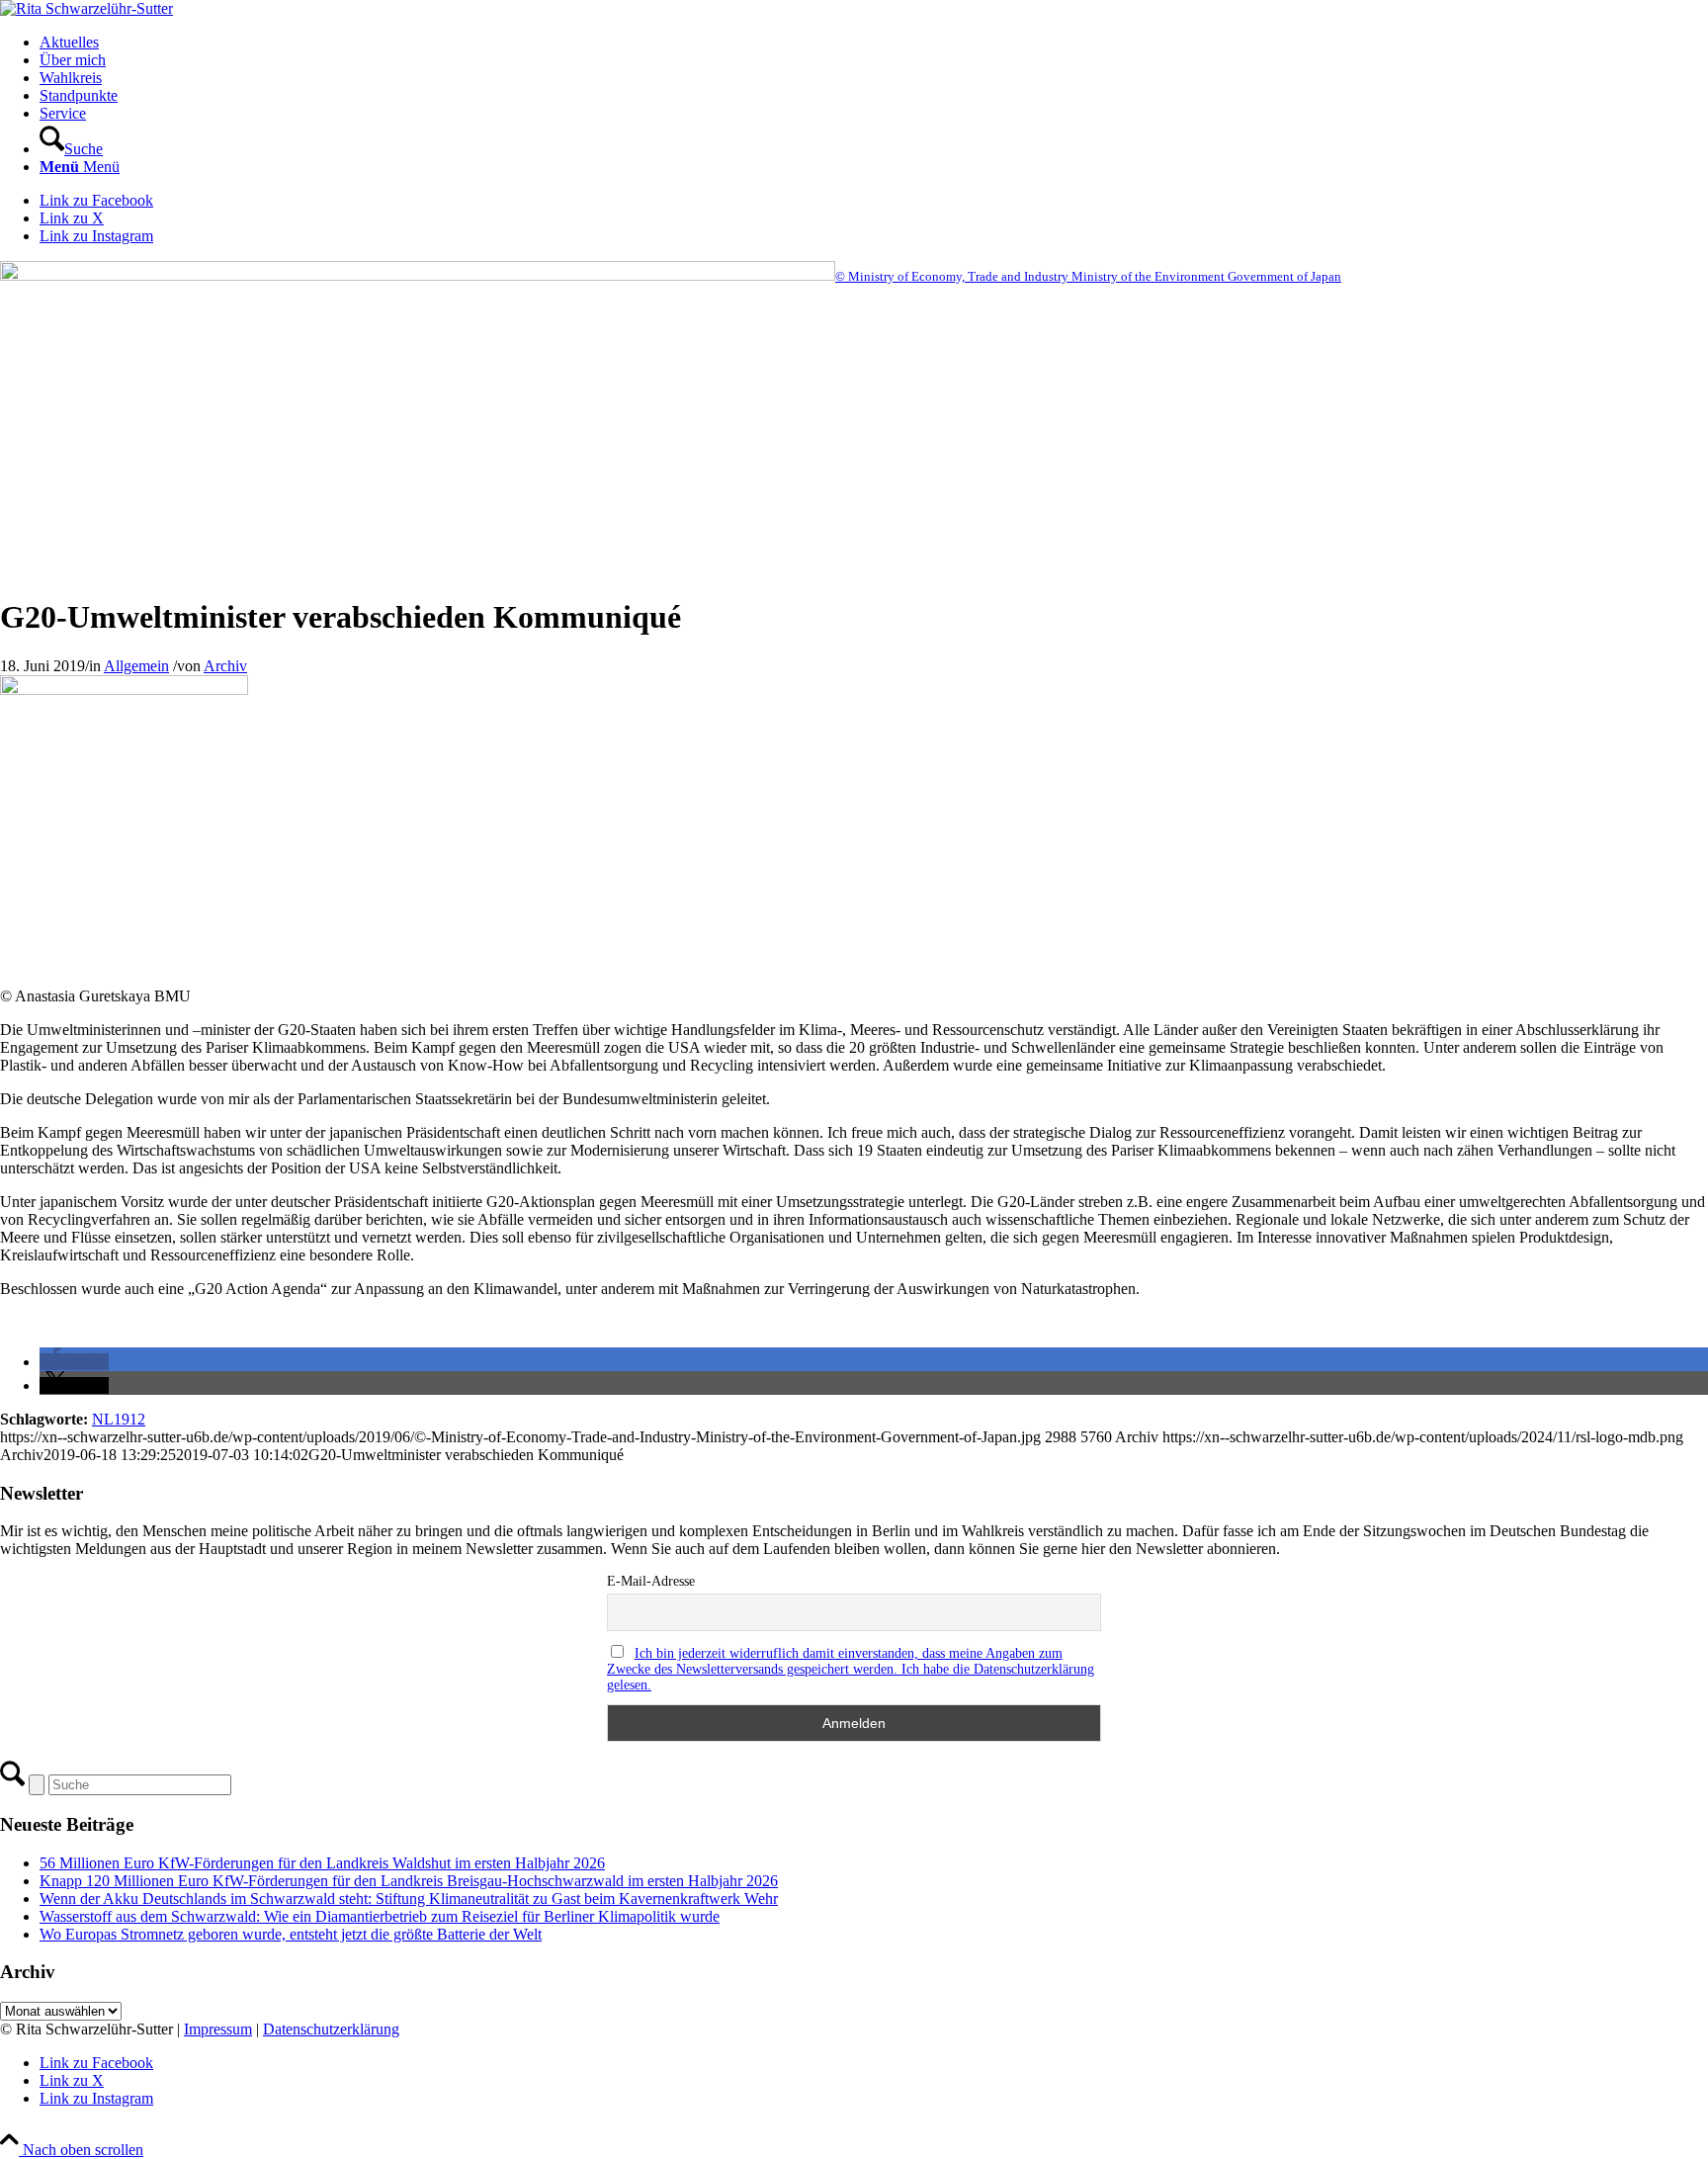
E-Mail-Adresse (651, 1581)
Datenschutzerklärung (331, 2029)
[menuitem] (874, 43)
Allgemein (136, 666)
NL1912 (119, 1419)
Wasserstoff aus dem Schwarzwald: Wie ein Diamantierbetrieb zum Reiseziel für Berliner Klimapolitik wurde (380, 1916)
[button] (74, 1362)
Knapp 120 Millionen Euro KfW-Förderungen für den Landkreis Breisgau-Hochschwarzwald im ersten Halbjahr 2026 (409, 1881)
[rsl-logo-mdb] (86, 8)
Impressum (218, 2029)
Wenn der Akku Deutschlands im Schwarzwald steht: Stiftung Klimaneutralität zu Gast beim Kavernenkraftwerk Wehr (409, 1899)
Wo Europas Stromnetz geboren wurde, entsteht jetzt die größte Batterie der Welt (291, 1934)
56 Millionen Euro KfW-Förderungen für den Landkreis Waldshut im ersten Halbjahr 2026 (322, 1863)
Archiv (225, 666)
